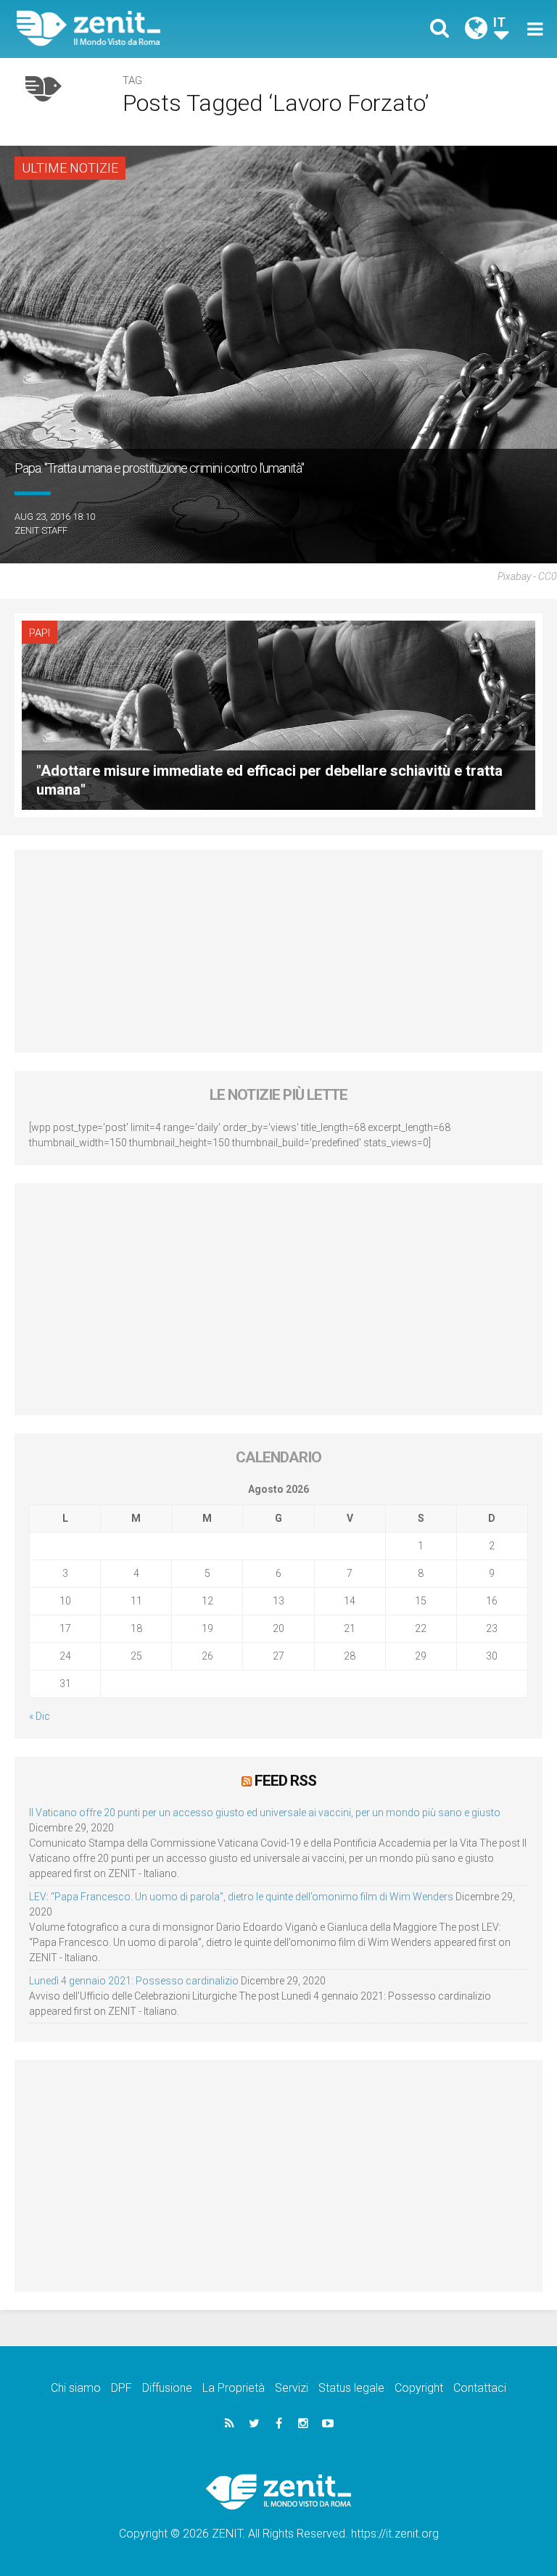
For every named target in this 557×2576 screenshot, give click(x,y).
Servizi (292, 2388)
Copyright (419, 2388)
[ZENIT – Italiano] (156, 29)
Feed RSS (285, 1781)
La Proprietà (234, 2388)
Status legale (351, 2388)
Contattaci (480, 2388)
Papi (40, 633)
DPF (121, 2388)
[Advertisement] (278, 951)
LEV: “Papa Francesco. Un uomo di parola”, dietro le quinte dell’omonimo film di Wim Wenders (241, 1897)
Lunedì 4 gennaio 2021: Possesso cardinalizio (134, 1981)
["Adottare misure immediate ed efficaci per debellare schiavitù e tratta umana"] (278, 714)
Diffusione (167, 2388)
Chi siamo (76, 2388)
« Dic (40, 1716)
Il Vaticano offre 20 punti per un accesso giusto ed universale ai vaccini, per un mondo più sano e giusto (265, 1813)
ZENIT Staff (41, 530)
